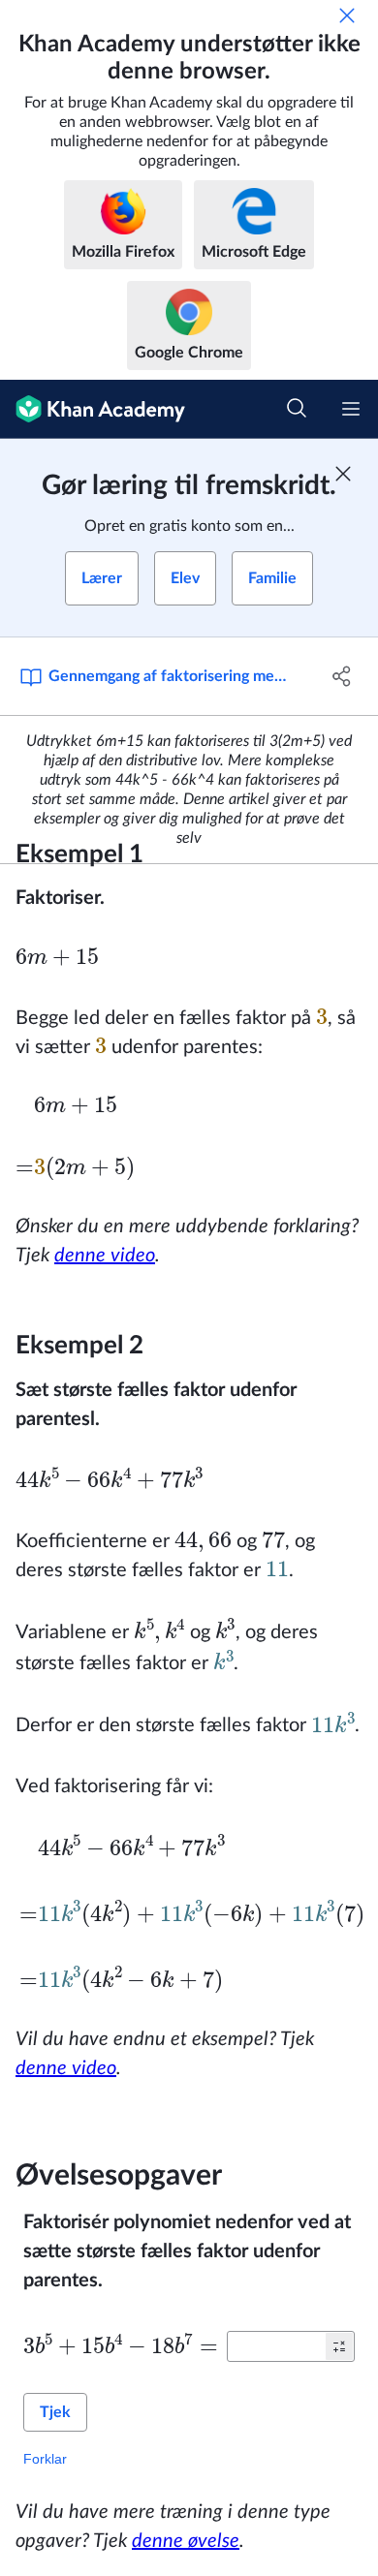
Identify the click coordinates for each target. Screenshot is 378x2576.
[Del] (342, 676)
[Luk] (347, 16)
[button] (339, 2346)
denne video (105, 1256)
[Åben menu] (351, 409)
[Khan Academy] (93, 409)
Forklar (45, 2459)
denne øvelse (186, 2541)
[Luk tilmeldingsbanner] (343, 474)
